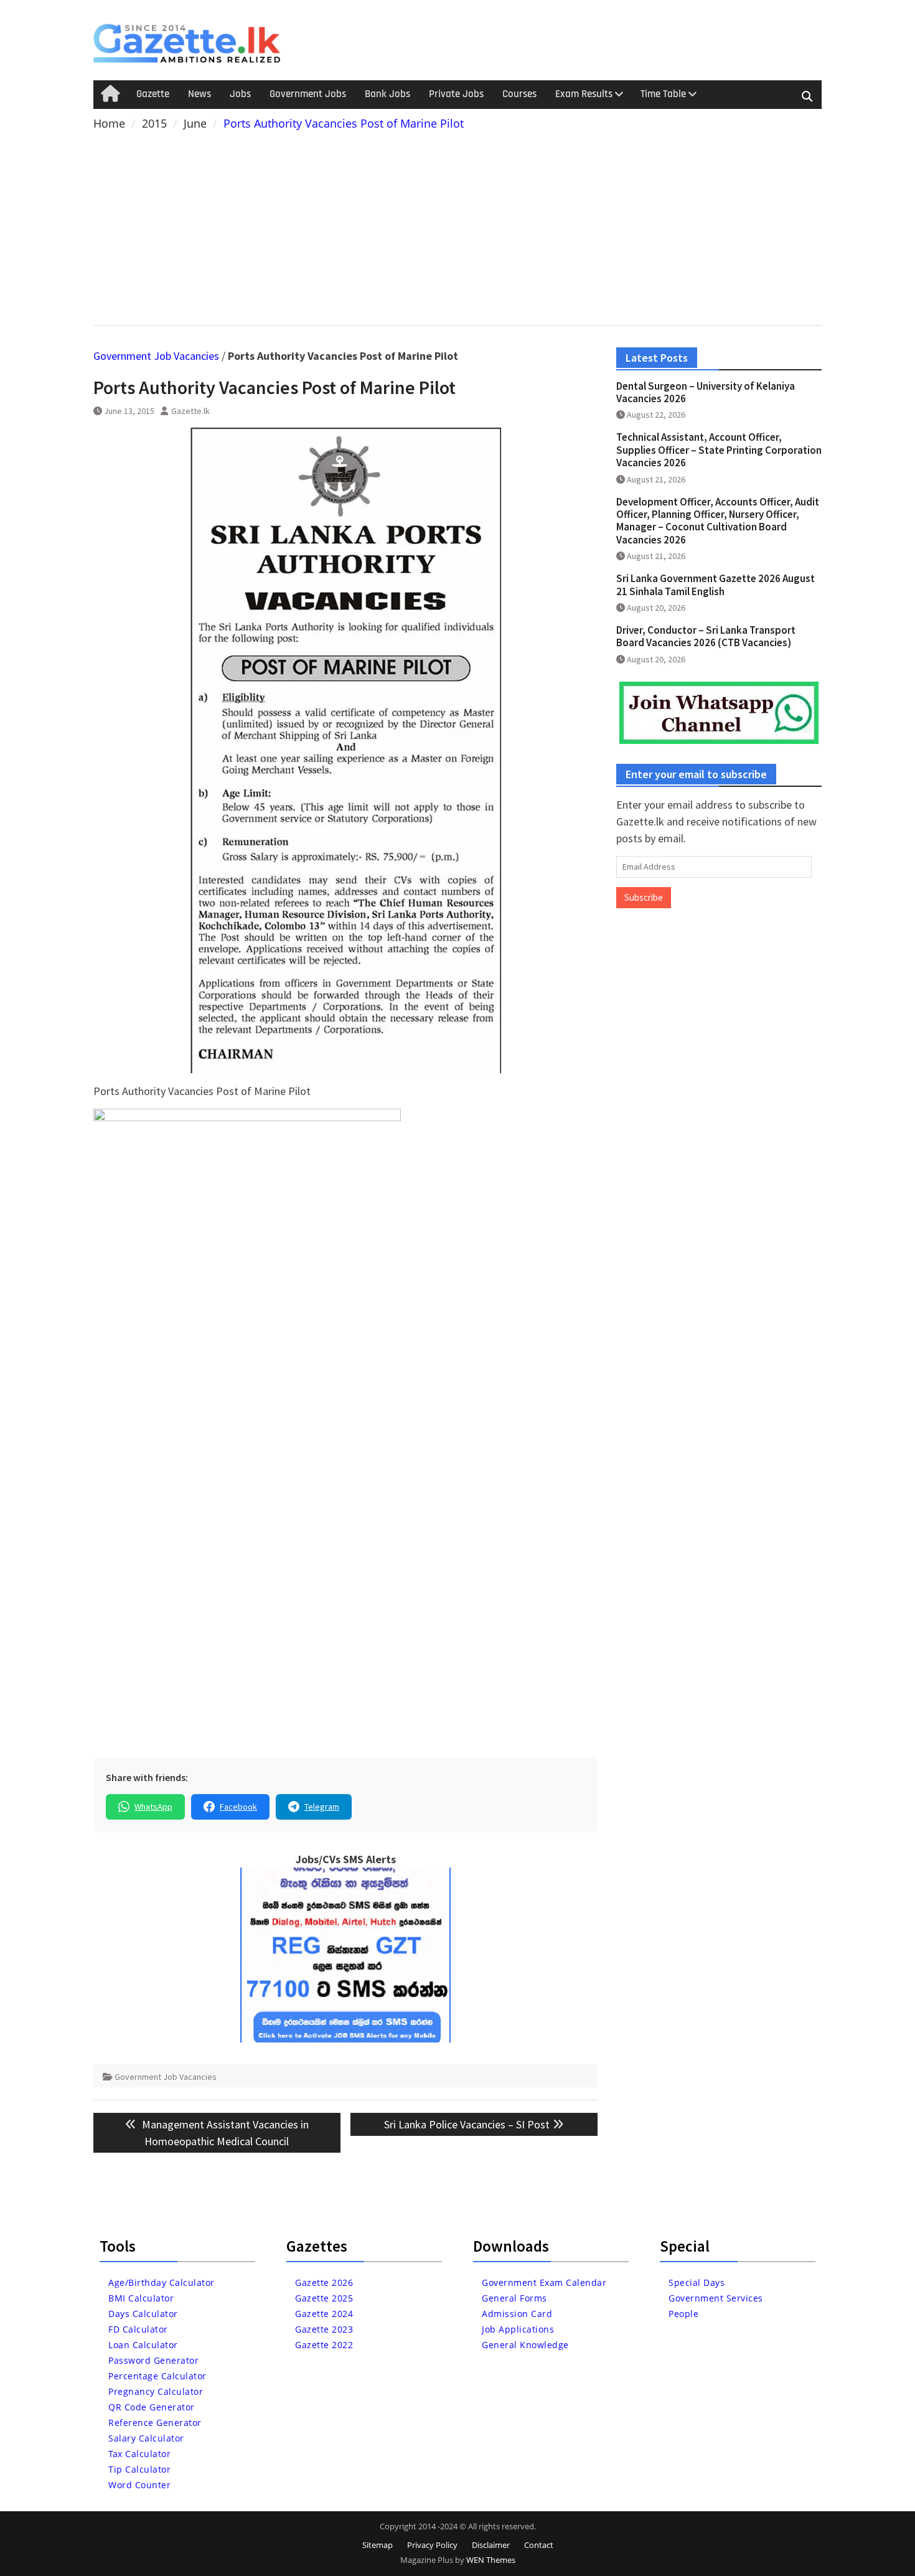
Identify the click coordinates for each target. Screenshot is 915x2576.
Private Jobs (456, 94)
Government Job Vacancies (156, 356)
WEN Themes (491, 2560)
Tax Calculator (139, 2454)
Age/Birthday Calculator (162, 2282)
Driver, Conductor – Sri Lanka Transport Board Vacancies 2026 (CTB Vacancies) (706, 636)
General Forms (514, 2298)
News (199, 94)
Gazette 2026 (324, 2282)
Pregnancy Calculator (156, 2391)
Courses (519, 94)
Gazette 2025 (324, 2298)
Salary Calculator (146, 2438)
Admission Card (517, 2314)
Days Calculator (143, 2314)
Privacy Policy (432, 2545)
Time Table (663, 94)
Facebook (238, 1807)
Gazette (153, 94)
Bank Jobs (387, 94)
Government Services (716, 2298)
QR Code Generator (152, 2407)
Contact (539, 2545)
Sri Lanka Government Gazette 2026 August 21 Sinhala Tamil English (716, 585)
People (683, 2314)
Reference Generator (155, 2423)
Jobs (240, 94)
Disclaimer (491, 2545)
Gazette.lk (190, 411)
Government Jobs (308, 94)
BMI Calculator (141, 2298)
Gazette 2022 (324, 2345)
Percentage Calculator (157, 2376)
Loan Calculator (143, 2345)
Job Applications (518, 2329)
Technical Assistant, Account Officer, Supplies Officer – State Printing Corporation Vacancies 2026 (719, 450)
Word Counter (139, 2485)
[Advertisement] (457, 225)
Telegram (322, 1807)
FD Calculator (138, 2329)
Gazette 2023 (324, 2329)
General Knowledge (525, 2345)
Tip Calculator (139, 2469)
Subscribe (644, 897)
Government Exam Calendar (544, 2282)
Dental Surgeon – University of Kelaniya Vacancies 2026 (706, 392)
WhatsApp (153, 1807)
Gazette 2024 (324, 2314)
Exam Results (584, 94)
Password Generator (153, 2360)
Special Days (697, 2282)
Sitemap (378, 2545)
